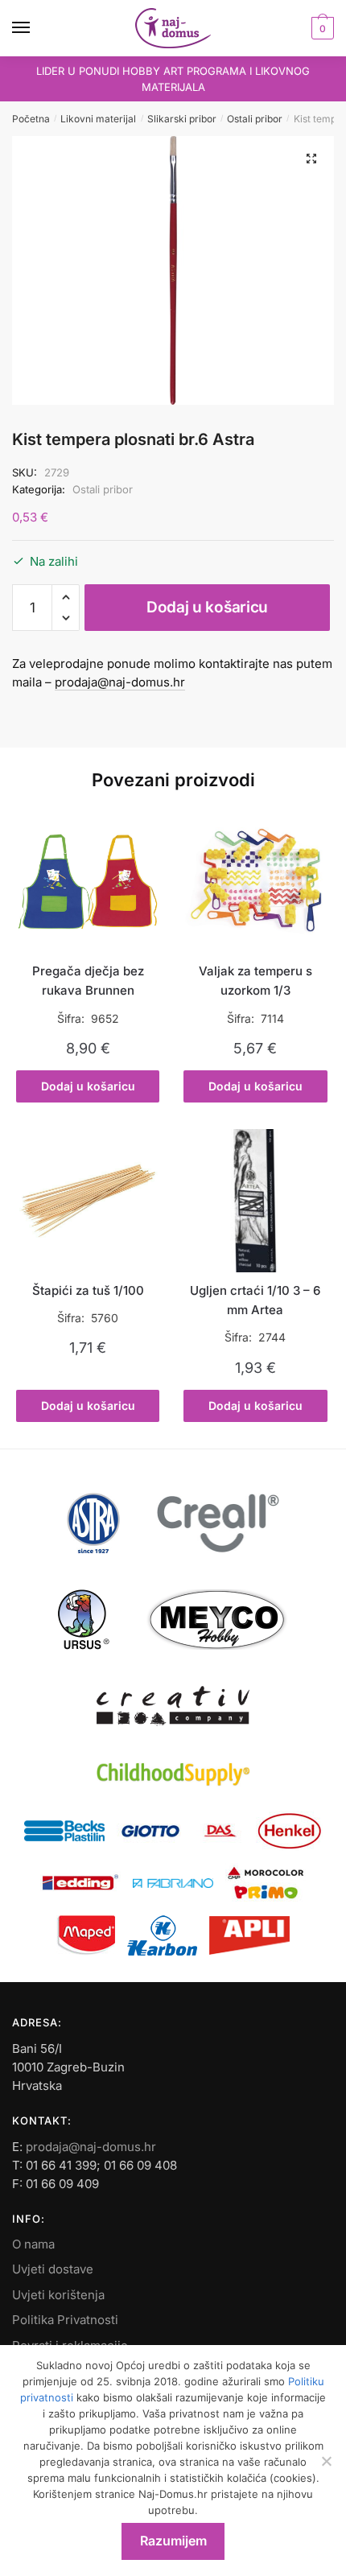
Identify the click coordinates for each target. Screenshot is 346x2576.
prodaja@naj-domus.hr (120, 682)
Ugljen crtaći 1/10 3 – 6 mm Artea (255, 1300)
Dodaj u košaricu (207, 607)
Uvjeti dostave (53, 2269)
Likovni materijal (98, 119)
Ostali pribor (255, 119)
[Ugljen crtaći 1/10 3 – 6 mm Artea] (255, 1201)
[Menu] (36, 28)
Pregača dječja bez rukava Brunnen (88, 981)
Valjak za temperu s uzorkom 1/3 (255, 981)
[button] (311, 159)
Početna (31, 119)
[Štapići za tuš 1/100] (88, 1201)
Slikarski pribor (182, 119)
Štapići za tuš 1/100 (88, 1290)
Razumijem (173, 2541)
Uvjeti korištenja (58, 2295)
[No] (326, 2461)
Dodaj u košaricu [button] (88, 1086)
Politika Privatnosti (65, 2320)
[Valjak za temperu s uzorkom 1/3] (255, 881)
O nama (33, 2244)
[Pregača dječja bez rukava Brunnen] (88, 881)
